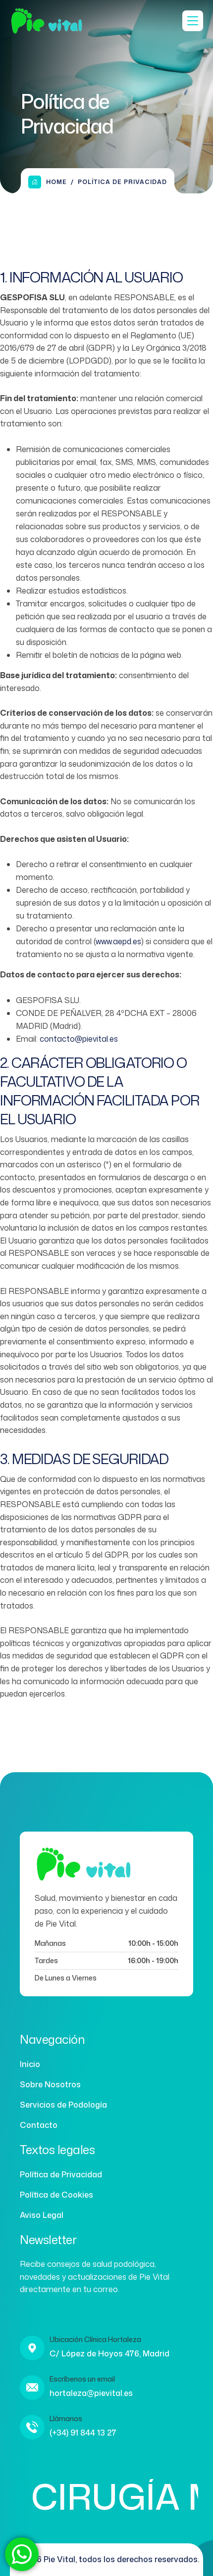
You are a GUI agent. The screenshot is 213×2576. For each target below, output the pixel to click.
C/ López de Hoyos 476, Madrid (109, 2353)
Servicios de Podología (63, 2105)
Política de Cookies (56, 2195)
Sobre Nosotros (50, 2084)
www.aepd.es (118, 941)
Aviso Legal (42, 2215)
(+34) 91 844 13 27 (83, 2433)
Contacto (39, 2125)
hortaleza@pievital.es (91, 2393)
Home (56, 182)
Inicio (30, 2064)
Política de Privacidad (61, 2174)
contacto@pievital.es (79, 1039)
